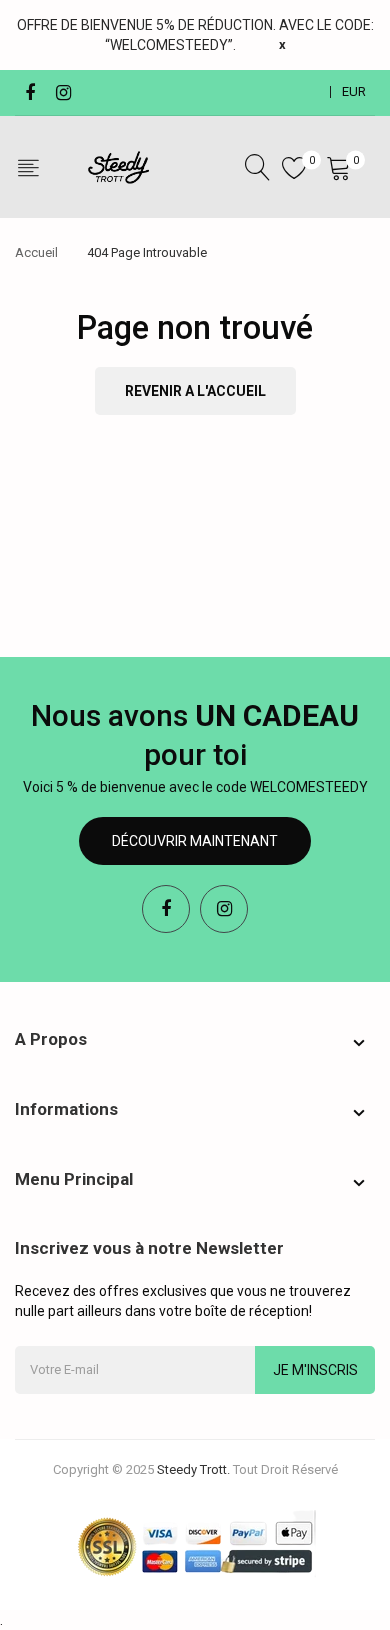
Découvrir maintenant (195, 841)
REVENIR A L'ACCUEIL (195, 391)
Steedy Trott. (193, 1469)
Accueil (36, 252)
